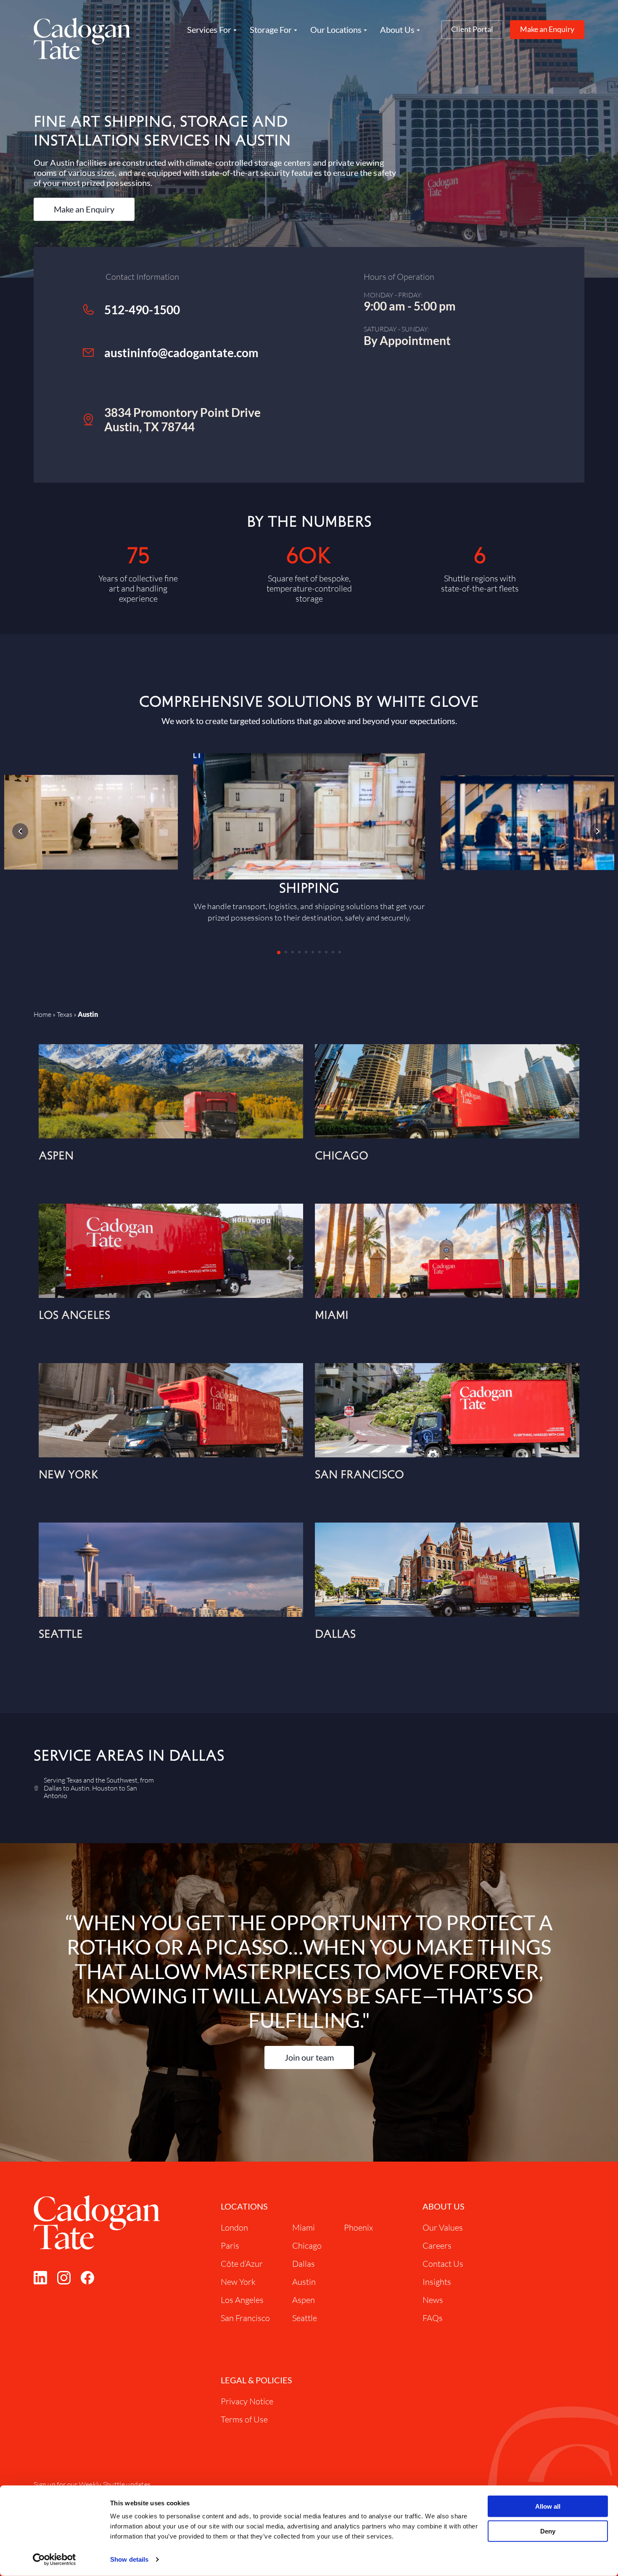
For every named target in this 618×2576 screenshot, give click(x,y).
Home (42, 1014)
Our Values (443, 2227)
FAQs (433, 2318)
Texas (65, 1014)
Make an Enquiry (547, 29)
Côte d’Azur (242, 2264)
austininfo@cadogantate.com (181, 353)
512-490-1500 (142, 310)
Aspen (304, 2300)
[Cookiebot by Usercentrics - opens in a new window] (54, 2560)
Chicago (307, 2246)
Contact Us (443, 2264)
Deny (548, 2531)
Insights (437, 2282)
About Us (444, 2206)
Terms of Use (244, 2419)
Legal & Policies (256, 2380)
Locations (244, 2206)
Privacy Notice (247, 2401)
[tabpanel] (309, 838)
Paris (230, 2246)
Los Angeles (242, 2300)
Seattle (305, 2318)
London (234, 2227)
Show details (129, 2559)
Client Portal (472, 29)
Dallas (304, 2264)
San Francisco (245, 2318)
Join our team (309, 2057)
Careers (437, 2246)
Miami (304, 2227)
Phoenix (358, 2227)
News (433, 2300)
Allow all (548, 2506)
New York (238, 2282)
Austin (304, 2282)
